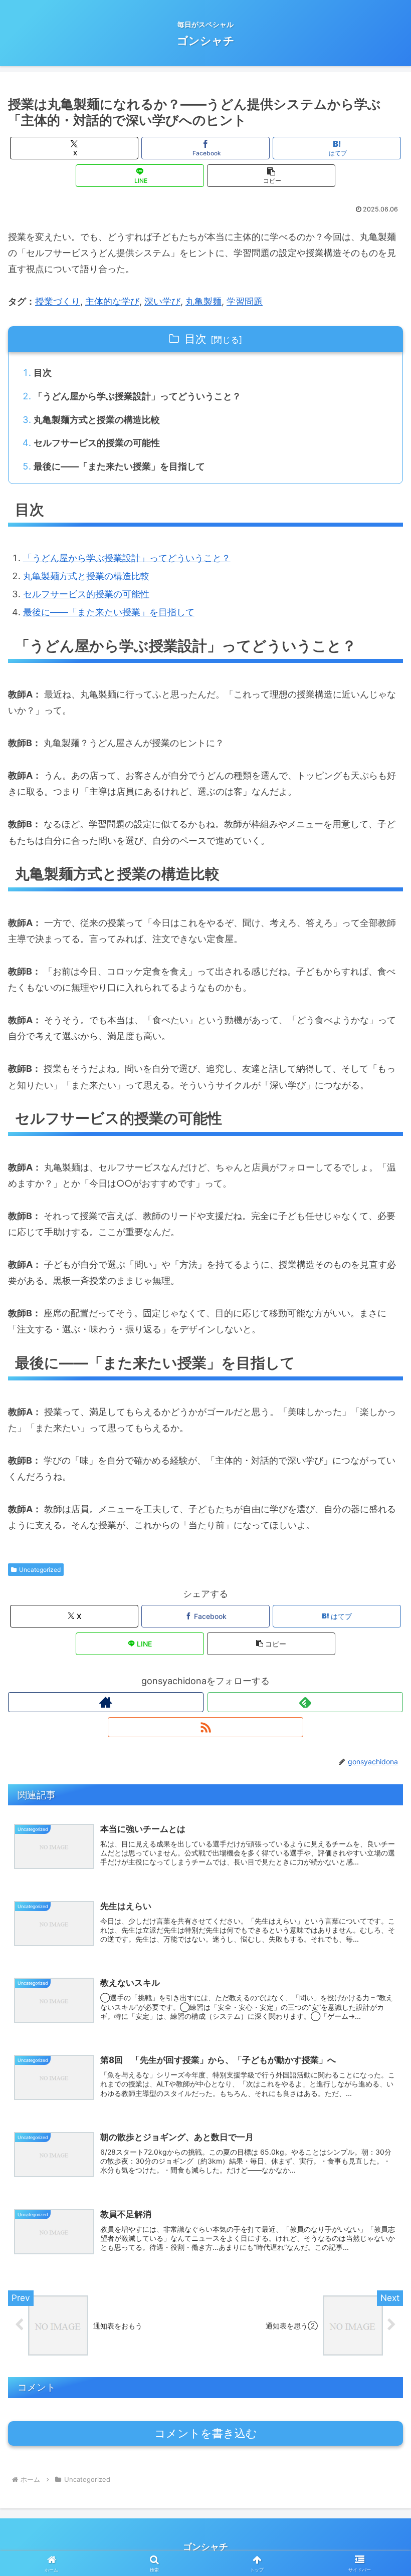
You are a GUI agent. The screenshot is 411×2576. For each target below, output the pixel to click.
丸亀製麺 (203, 301)
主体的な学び (112, 301)
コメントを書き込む (206, 2433)
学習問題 (245, 301)
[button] (271, 176)
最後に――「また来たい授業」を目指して (119, 466)
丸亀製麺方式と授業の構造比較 (97, 420)
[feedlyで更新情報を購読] (305, 1702)
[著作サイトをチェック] (106, 1702)
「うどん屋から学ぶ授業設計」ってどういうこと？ (137, 396)
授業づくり (58, 301)
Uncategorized (40, 1570)
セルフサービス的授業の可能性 (97, 443)
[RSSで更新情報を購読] (205, 1727)
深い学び (162, 301)
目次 (195, 339)
